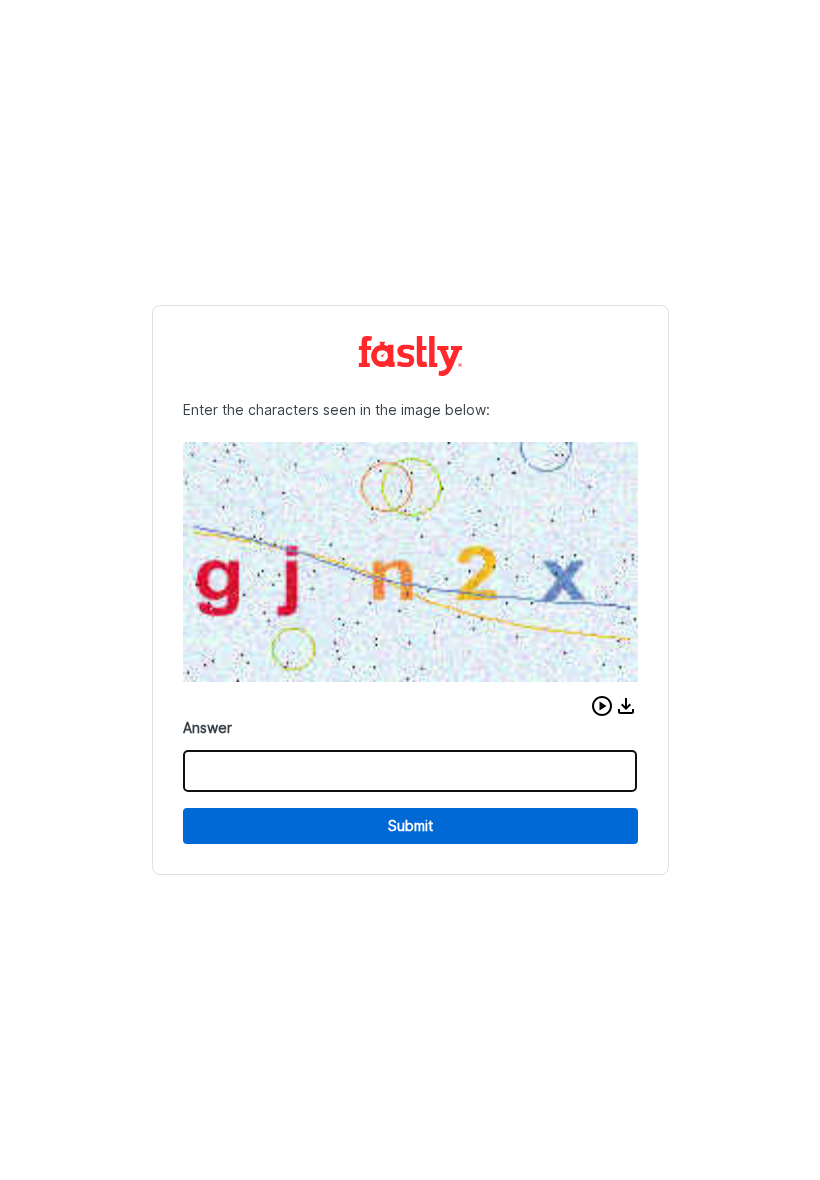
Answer (207, 727)
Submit (410, 825)
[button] (602, 706)
